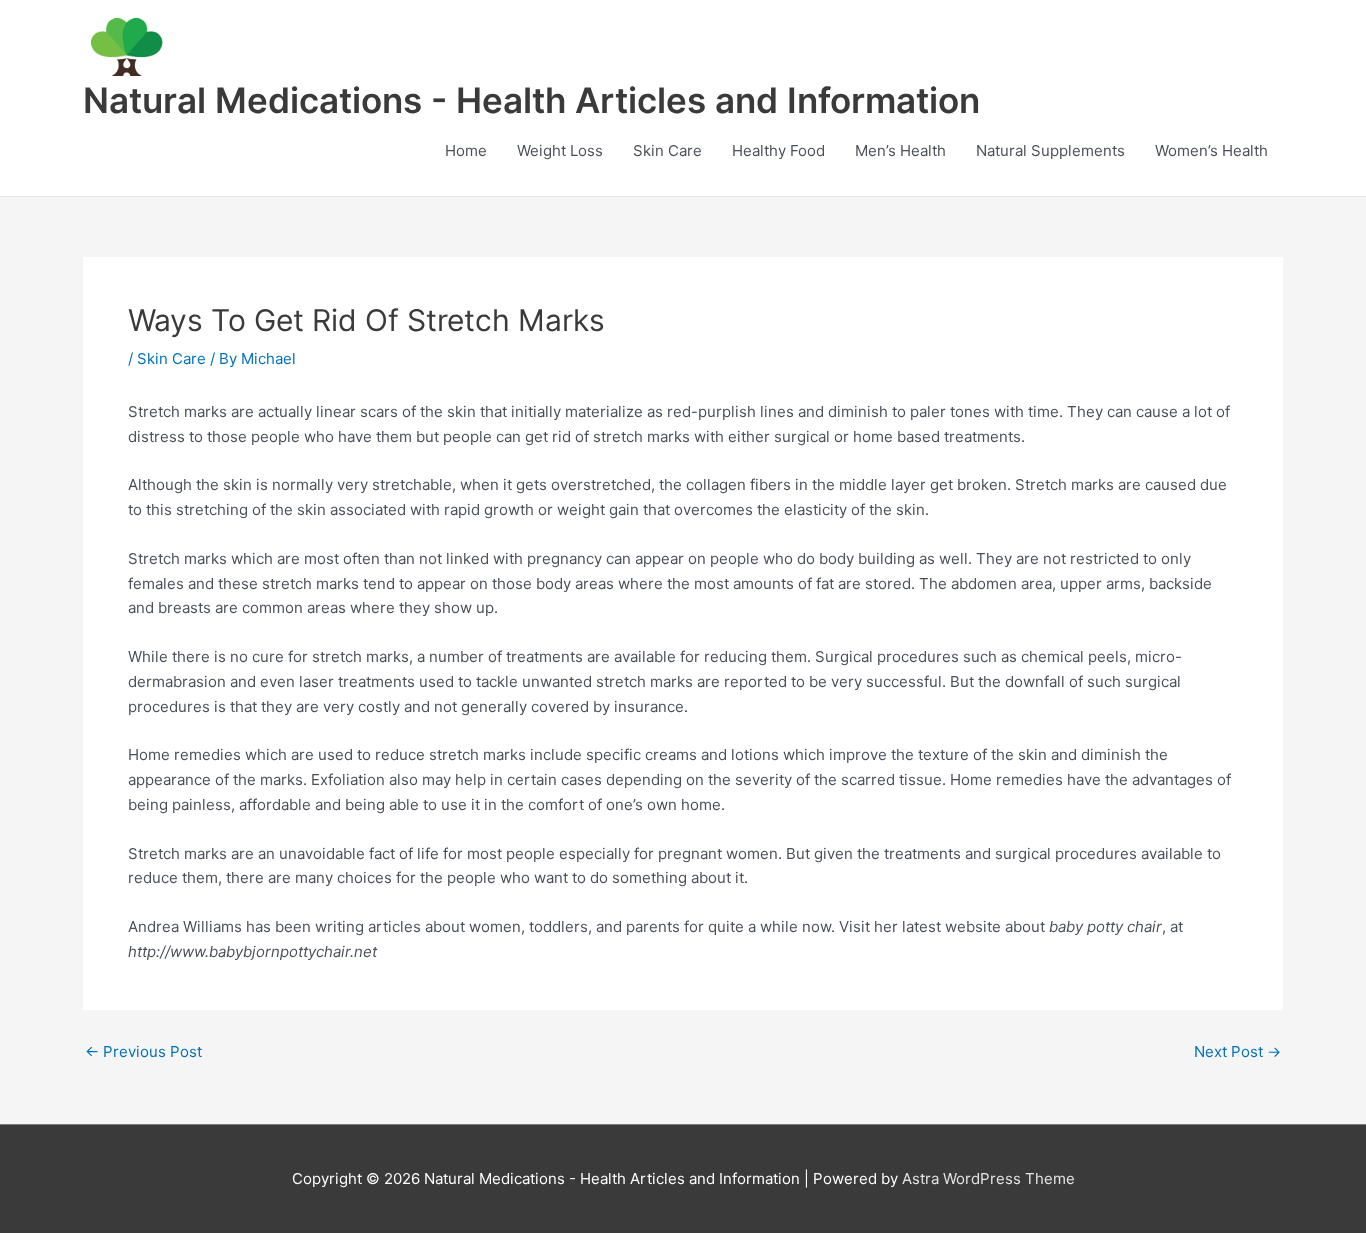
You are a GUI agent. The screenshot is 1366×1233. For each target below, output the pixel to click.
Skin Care (667, 150)
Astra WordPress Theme (988, 1178)
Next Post (1237, 1051)
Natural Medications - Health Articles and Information (531, 100)
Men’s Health (900, 150)
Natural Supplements (1050, 150)
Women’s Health (1211, 150)
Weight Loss (560, 150)
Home (466, 150)
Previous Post (143, 1051)
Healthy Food (778, 150)
